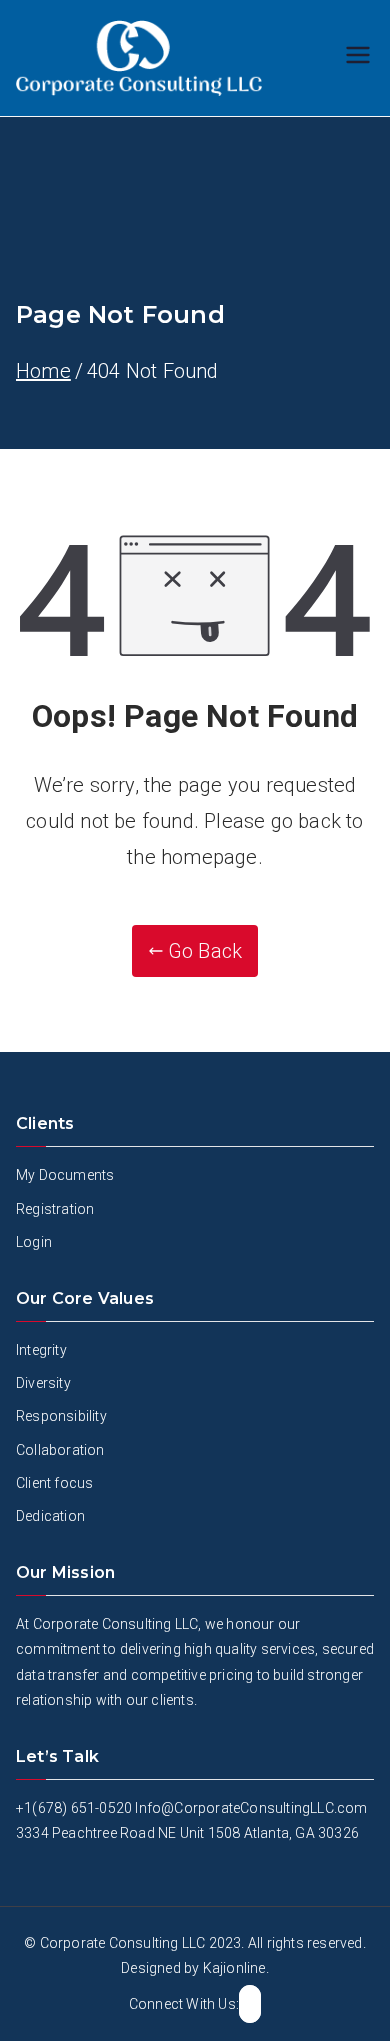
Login (34, 1242)
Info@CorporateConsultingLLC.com (251, 1808)
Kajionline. (236, 1968)
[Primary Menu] (358, 57)
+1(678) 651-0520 (74, 1808)
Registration (55, 1209)
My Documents (65, 1175)
